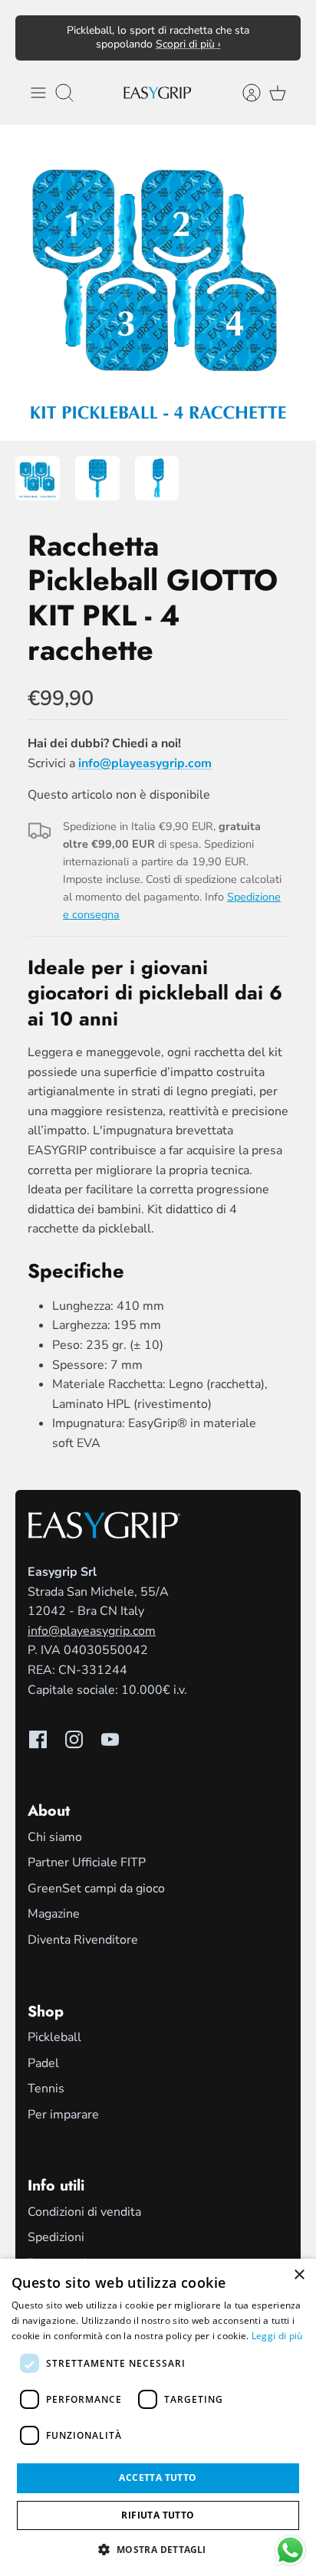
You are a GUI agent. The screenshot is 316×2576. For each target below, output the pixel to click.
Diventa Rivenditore (83, 1940)
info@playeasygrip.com (92, 1631)
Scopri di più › (188, 44)
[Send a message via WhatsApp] (290, 2550)
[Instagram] (74, 1739)
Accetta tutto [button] (158, 2478)
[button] (158, 2549)
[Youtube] (110, 1739)
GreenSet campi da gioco (96, 1889)
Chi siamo (55, 1837)
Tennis (46, 2089)
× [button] (299, 2275)
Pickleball (54, 2037)
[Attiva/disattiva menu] (38, 93)
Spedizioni (56, 2237)
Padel (43, 2063)
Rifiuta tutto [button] (158, 2515)
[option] (158, 283)
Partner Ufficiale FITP (87, 1862)
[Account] (244, 93)
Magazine (54, 1914)
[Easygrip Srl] (158, 92)
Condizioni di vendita (84, 2212)
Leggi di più (277, 2336)
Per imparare (63, 2115)
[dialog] (158, 2417)
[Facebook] (38, 1739)
